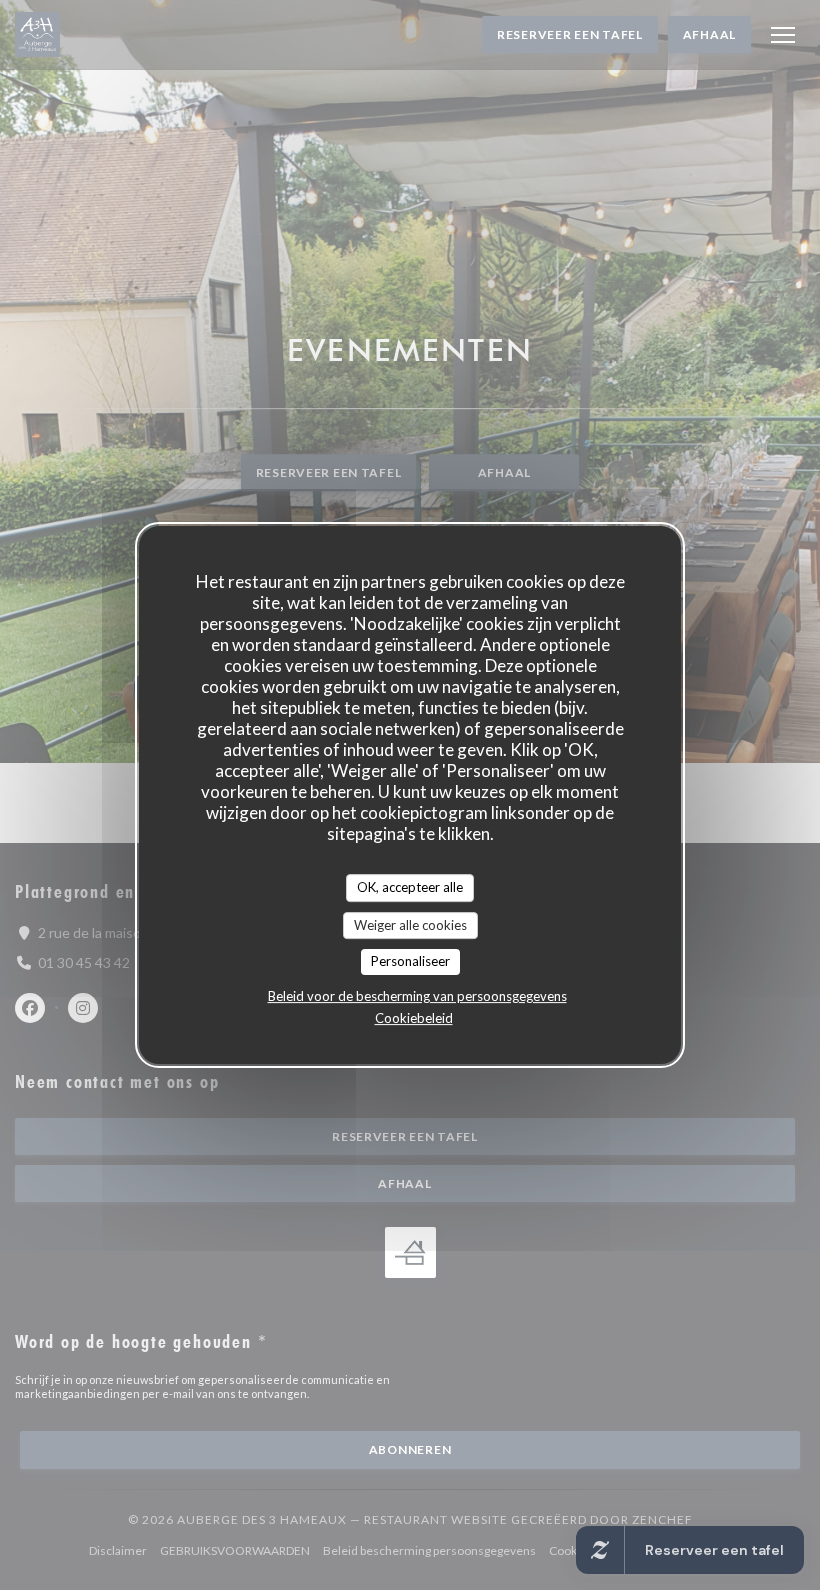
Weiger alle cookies (410, 925)
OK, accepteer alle (410, 887)
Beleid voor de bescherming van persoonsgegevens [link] (417, 996)
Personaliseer (410, 961)
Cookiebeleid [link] (414, 1018)
